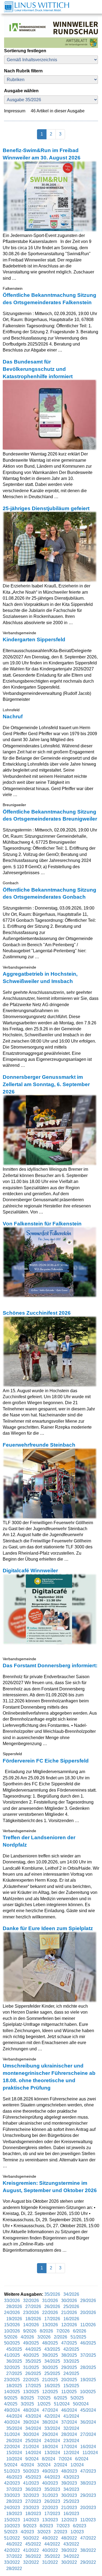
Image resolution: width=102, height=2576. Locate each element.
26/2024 (15, 2441)
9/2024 (33, 2459)
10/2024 (15, 2459)
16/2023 (72, 2514)
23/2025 (13, 2380)
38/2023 (88, 2483)
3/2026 (44, 2337)
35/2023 (53, 2489)
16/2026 (72, 2319)
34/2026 (72, 2294)
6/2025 (61, 2398)
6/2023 (80, 2526)
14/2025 (13, 2392)
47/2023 (88, 2471)
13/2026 (51, 2325)
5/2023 (11, 2532)
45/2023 (34, 2477)
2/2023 (61, 2532)
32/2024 (72, 2428)
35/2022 (53, 2556)
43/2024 (34, 2416)
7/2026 (64, 2331)
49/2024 (13, 2410)
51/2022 (13, 2538)
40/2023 (51, 2483)
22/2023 (51, 2508)
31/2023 (51, 2495)
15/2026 (13, 2325)
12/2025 (51, 2392)
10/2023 (13, 2526)
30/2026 (70, 2301)
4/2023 (28, 2532)
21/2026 (70, 2312)
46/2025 (88, 2343)
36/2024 (88, 2422)
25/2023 (72, 2501)
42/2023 (13, 2483)
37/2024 (70, 2422)
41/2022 (32, 2550)
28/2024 (70, 2434)
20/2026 (88, 2312)
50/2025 (13, 2343)
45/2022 (34, 2544)
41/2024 (72, 2416)
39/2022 (70, 2550)
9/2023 (30, 2526)
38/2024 (51, 2422)
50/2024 (81, 2404)
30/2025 (51, 2367)
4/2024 (28, 2465)
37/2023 (15, 2489)
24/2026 (13, 2312)
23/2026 (32, 2312)
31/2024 (13, 2434)
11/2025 (69, 2392)
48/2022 (70, 2538)
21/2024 (32, 2447)
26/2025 (34, 2373)
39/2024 (32, 2422)
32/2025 (13, 2367)
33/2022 (13, 2562)
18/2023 (34, 2514)
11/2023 (89, 2520)
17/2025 (34, 2386)
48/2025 (51, 2343)
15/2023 (13, 2520)
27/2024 (88, 2434)
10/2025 (88, 2392)
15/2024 (15, 2453)
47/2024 (51, 2410)
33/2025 (72, 2361)
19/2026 (15, 2319)
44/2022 (53, 2544)
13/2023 (51, 2520)
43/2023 (72, 2477)
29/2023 (88, 2495)
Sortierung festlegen (25, 51)
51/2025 (79, 2337)
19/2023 (15, 2514)
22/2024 (13, 2447)
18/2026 (34, 2319)
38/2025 (70, 2355)
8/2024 (49, 2459)
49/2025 (32, 2343)
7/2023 (64, 2526)
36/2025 (15, 2361)
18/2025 (15, 2386)
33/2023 (13, 2495)
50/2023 (32, 2471)
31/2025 (32, 2367)
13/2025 (32, 2392)
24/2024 (53, 2441)
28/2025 (88, 2367)
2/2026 (61, 2337)
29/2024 (51, 2434)
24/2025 (72, 2373)
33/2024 (53, 2428)
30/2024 (32, 2434)
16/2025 (53, 2386)
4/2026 (28, 2337)
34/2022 (72, 2556)
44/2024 (15, 2416)
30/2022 (70, 2562)
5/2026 (11, 2337)
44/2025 (34, 2349)
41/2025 (13, 2355)
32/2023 (32, 2495)
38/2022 (88, 2550)
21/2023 (70, 2508)
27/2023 (34, 2501)
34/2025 (53, 2361)
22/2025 (32, 2380)
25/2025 (53, 2373)
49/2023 (51, 2471)
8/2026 (47, 2331)
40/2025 (32, 2355)
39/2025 (51, 2355)
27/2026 (34, 2307)
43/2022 (72, 2544)
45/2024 (88, 2410)
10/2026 (13, 2331)
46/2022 (15, 2544)
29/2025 (70, 2367)
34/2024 (34, 2428)
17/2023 (53, 2514)
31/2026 (51, 2301)
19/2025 (88, 2380)
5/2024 (11, 2465)
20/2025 (70, 2380)
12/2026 (70, 2325)
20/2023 (88, 2508)
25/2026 (72, 2307)
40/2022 (51, 2550)
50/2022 (32, 2538)
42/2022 (13, 2550)
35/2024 (15, 2428)
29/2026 (88, 2301)
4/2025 (11, 2404)
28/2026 (15, 2307)
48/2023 (70, 2471)
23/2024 (72, 2441)
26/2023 (53, 2501)
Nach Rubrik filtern (23, 71)
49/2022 (51, 2538)
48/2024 (32, 2410)
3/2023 (44, 2532)
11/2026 (89, 2325)
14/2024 (34, 2453)
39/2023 (70, 2483)
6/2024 (82, 2459)
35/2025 (34, 2361)
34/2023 (72, 2489)
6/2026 (80, 2331)
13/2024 (53, 2453)
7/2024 (66, 2459)
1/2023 (78, 2532)
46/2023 (15, 2477)
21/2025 (51, 2380)
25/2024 (34, 2441)
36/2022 (34, 2556)
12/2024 (72, 2453)
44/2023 (53, 2477)
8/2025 (28, 2398)
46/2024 (70, 2410)
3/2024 (44, 2465)
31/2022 (51, 2562)
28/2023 (15, 2501)
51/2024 (62, 2404)
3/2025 (28, 2404)
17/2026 (53, 2319)
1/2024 (78, 2465)
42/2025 (72, 2349)
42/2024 (53, 2416)
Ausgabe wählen (21, 91)
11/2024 (90, 2453)
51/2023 (13, 2471)
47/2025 (70, 2343)
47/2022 (88, 2538)
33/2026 (13, 2301)
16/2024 (88, 2447)
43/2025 (53, 2349)
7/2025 (44, 2398)
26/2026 (53, 2307)
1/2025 (44, 2404)
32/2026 (32, 2301)
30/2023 (70, 2495)
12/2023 (70, 2520)
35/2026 (53, 2294)
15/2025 (72, 2386)
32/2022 (32, 2562)
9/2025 (11, 2398)
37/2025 (88, 2355)
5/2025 (78, 2398)
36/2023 (34, 2489)
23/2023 (32, 2508)
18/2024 (51, 2447)
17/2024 (70, 2447)
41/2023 (32, 2483)
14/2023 (32, 2520)
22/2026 (51, 2312)
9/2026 (30, 2331)
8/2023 (47, 2526)
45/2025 (15, 2349)
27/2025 (15, 2373)
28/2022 (15, 2569)
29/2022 (88, 2562)
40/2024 (13, 2422)
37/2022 (15, 2556)
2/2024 (61, 2465)
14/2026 (32, 2325)
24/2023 (13, 2508)
